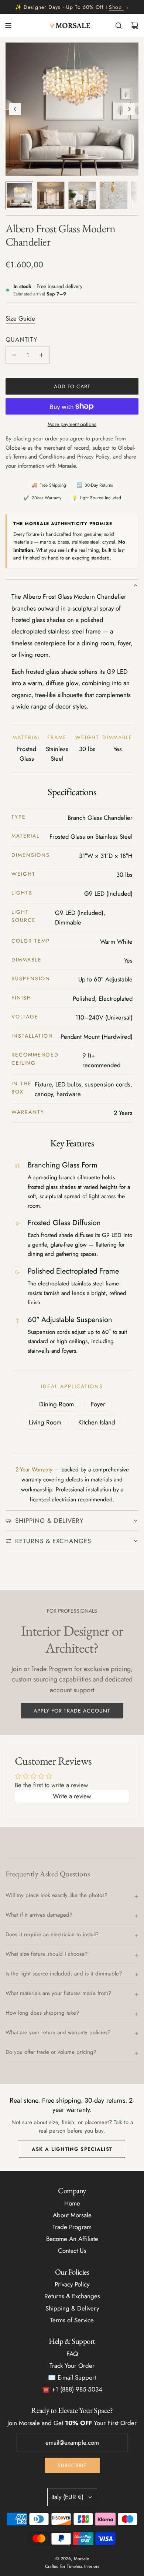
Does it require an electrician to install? (52, 1934)
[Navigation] (8, 26)
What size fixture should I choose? (47, 1954)
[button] (15, 109)
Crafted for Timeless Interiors (72, 2566)
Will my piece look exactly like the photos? (56, 1895)
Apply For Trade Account (72, 1711)
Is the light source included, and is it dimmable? (64, 1974)
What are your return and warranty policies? (58, 2032)
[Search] (119, 26)
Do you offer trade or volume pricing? (51, 2052)
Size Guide (20, 318)
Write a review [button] (72, 1796)
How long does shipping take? (42, 2013)
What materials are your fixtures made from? (58, 1993)
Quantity (22, 339)
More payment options (72, 424)
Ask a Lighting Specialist (72, 2149)
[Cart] (135, 26)
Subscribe (72, 2465)
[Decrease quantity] (14, 355)
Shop (115, 7)
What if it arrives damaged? (39, 1915)
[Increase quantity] (41, 355)
